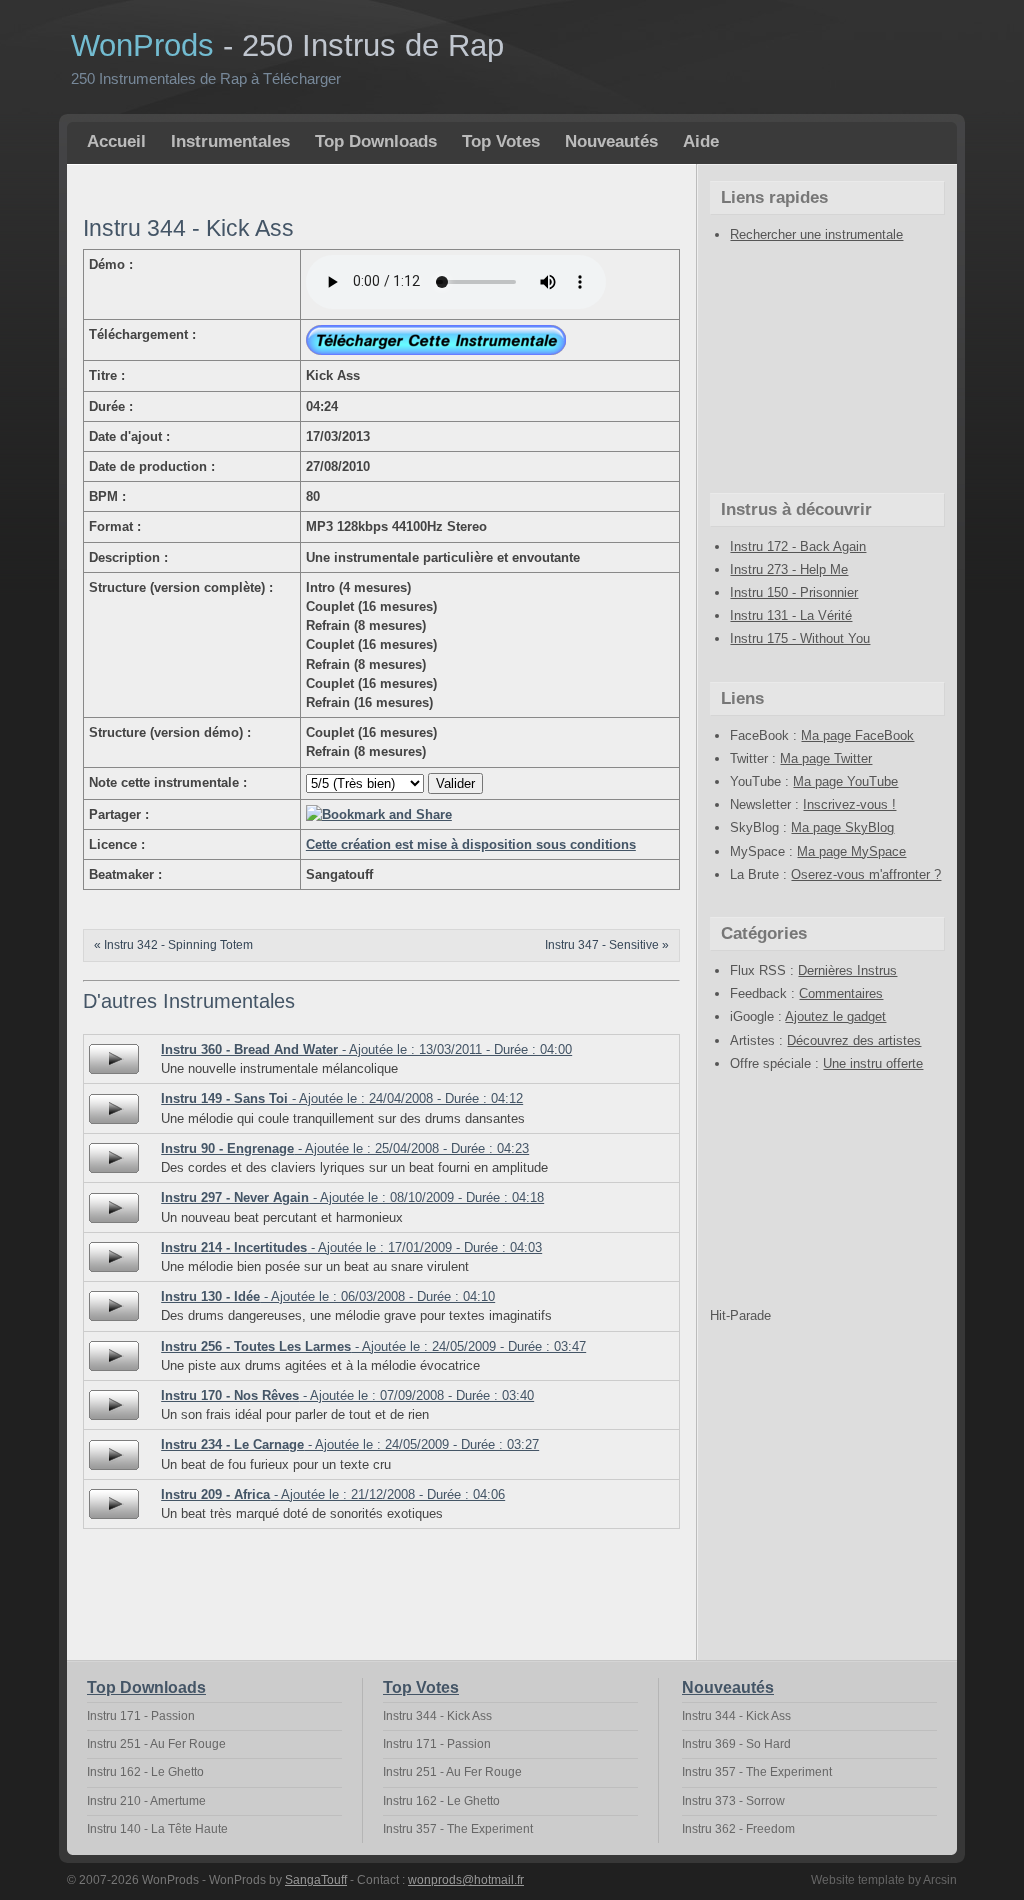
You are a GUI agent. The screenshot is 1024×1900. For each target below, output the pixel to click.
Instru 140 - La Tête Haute (157, 1829)
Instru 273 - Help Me (789, 569)
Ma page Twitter (826, 758)
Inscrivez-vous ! (849, 804)
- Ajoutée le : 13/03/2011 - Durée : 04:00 (366, 1049)
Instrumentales (230, 141)
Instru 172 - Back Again (798, 546)
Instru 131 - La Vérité (791, 615)
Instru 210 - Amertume (146, 1801)
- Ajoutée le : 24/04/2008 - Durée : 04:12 (342, 1098)
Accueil (116, 141)
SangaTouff (316, 1880)
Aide (701, 141)
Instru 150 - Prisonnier (794, 592)
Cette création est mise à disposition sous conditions (471, 844)
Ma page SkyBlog (842, 827)
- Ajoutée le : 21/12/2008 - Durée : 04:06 (333, 1494)
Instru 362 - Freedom (738, 1829)
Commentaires (841, 993)
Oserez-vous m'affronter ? (866, 874)
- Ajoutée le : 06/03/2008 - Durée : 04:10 (328, 1296)
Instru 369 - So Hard (736, 1744)
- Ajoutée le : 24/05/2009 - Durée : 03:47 (373, 1346)
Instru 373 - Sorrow (733, 1801)
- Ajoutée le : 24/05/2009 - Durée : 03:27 (350, 1444)
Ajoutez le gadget (835, 1016)
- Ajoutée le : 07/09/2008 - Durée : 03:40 (347, 1395)
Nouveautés (611, 141)
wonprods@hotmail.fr (466, 1880)
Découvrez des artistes (854, 1040)
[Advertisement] (317, 188)
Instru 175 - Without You (800, 638)
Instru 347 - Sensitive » (607, 945)
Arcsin (940, 1880)
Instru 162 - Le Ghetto (145, 1772)
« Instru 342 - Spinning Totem (173, 945)
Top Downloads (376, 141)
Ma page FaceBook (857, 735)
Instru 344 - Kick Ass (437, 1716)
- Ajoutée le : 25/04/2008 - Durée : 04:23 (345, 1148)
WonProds (287, 45)
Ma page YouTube (845, 781)
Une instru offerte (873, 1063)
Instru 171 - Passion (141, 1716)
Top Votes (501, 141)
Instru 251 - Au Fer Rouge (156, 1744)
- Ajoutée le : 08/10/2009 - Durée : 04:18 (352, 1197)
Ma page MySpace (851, 851)
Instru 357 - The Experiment (458, 1829)
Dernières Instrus (847, 970)
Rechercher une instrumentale (816, 234)
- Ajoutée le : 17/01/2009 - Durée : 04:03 (351, 1247)
